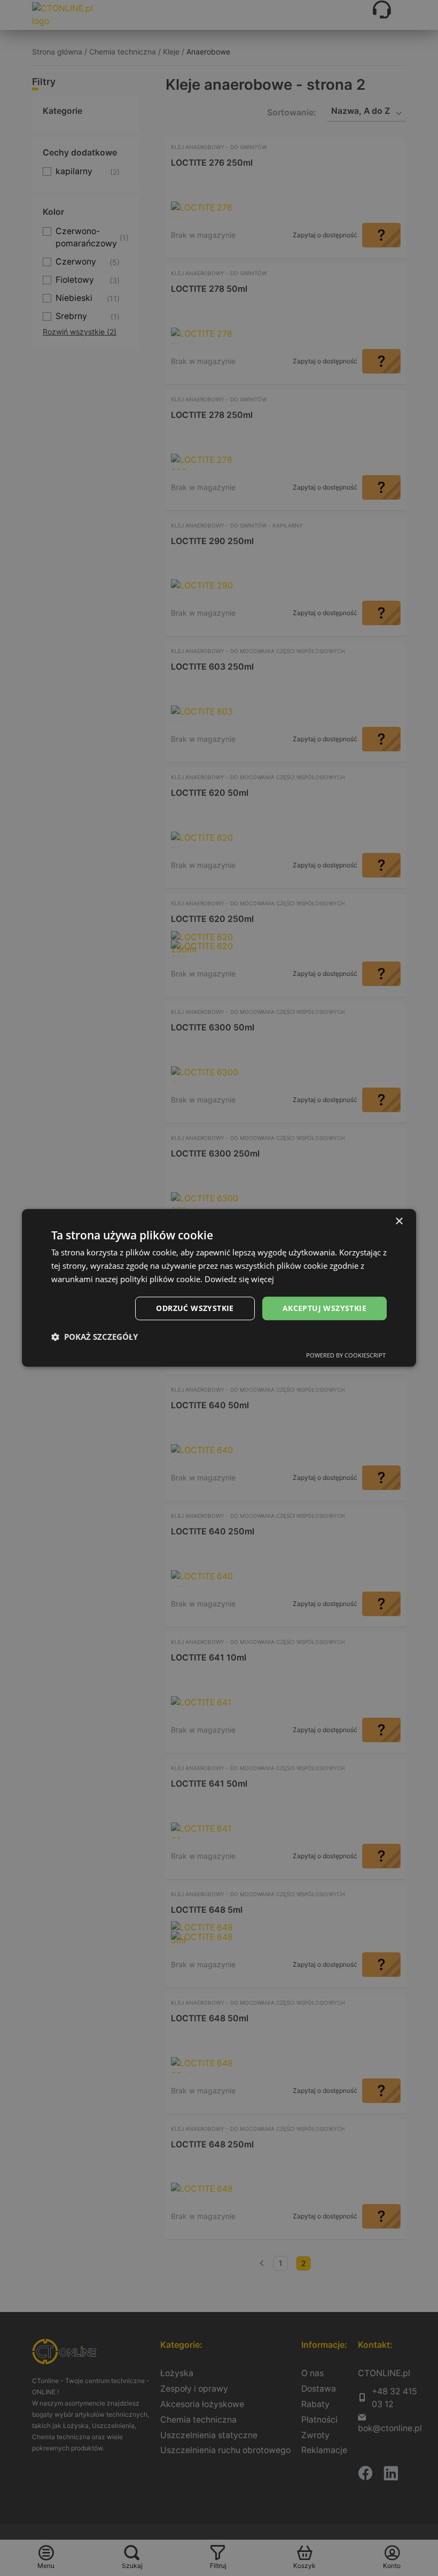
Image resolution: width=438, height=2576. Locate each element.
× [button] (399, 1221)
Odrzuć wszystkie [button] (195, 1308)
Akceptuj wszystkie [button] (324, 1308)
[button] (95, 1337)
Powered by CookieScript (346, 1356)
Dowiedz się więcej (239, 1279)
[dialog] (219, 1288)
